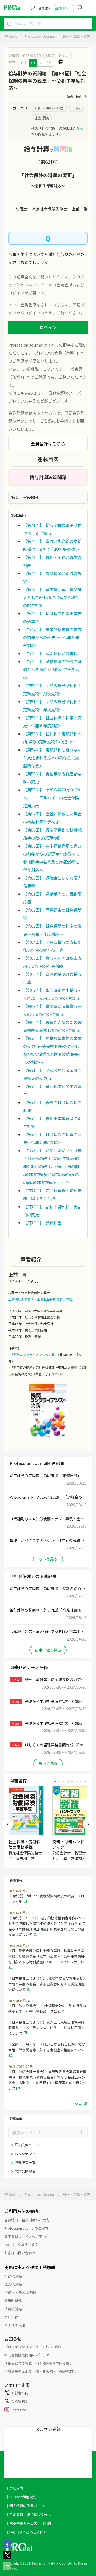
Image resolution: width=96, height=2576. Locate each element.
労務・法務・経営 (77, 36)
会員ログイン (64, 8)
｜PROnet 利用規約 (21, 2497)
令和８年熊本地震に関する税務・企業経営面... (40, 2371)
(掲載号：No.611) (58, 56)
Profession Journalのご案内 (26, 2228)
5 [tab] (72, 1782)
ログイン (48, 327)
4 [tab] (68, 1782)
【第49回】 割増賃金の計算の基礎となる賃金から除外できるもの (52, 669)
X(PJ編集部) (21, 2401)
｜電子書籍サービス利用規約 (28, 2523)
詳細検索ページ (27, 2145)
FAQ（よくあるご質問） (23, 2245)
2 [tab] (59, 1782)
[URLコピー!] (7, 2569)
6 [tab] (76, 1782)
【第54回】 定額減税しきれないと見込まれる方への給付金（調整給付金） (52, 758)
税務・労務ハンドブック (68, 1844)
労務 (76, 108)
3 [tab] (64, 1782)
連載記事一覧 (25, 2163)
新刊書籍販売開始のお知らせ (27, 2355)
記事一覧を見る (48, 1650)
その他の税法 (15, 2325)
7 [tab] (81, 1782)
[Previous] (7, 1824)
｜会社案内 (15, 2488)
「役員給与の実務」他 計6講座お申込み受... (38, 2363)
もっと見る (48, 1559)
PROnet (10, 36)
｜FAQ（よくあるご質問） (26, 2532)
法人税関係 (13, 2284)
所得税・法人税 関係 (20, 2292)
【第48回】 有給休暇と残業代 (50, 653)
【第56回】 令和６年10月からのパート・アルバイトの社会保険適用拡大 (53, 798)
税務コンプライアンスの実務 (34, 1355)
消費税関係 (13, 2309)
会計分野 (11, 2317)
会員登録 (44, 8)
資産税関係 (13, 2301)
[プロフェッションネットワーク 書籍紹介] (48, 1411)
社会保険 (41, 118)
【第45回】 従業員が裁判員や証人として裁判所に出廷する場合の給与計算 (52, 597)
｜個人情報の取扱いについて (28, 2506)
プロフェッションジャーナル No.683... (34, 2347)
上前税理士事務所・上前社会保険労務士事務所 (42, 1299)
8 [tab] (85, 1782)
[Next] (89, 1824)
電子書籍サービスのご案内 (25, 2237)
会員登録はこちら (48, 444)
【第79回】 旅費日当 (42, 1223)
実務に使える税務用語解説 (30, 2267)
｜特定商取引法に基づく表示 (28, 2514)
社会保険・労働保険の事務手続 (25, 1844)
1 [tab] (55, 1782)
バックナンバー (27, 2154)
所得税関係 (13, 2276)
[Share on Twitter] (7, 2558)
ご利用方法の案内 (21, 2211)
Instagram (20, 2410)
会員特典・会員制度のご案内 (27, 2220)
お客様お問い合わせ (20, 2253)
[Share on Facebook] (7, 2547)
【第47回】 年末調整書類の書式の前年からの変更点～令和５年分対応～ (52, 637)
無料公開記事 (25, 2171)
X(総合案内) (21, 2393)
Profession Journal (40, 36)
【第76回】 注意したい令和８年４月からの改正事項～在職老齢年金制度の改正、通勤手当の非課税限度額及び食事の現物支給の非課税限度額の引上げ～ (52, 1166)
